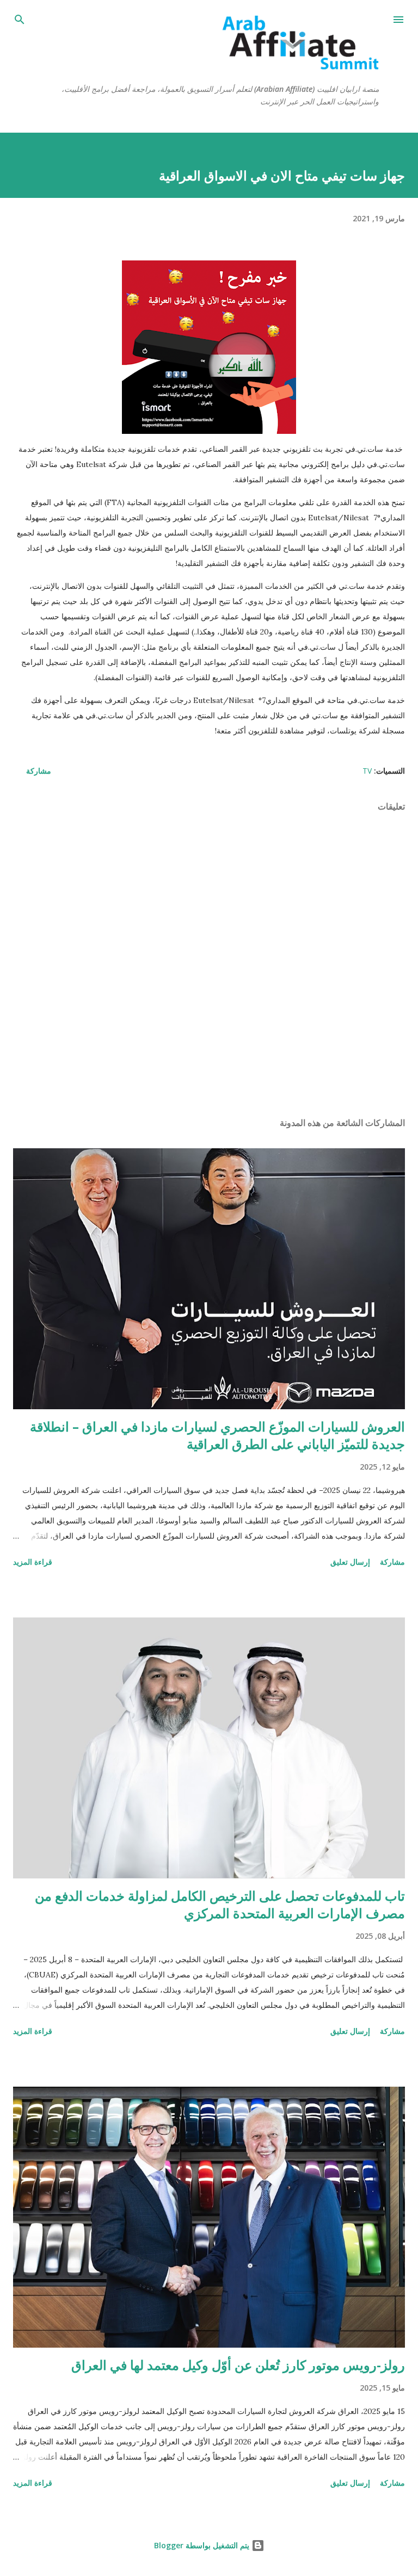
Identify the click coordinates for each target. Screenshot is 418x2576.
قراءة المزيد (33, 1562)
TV (367, 771)
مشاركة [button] (39, 771)
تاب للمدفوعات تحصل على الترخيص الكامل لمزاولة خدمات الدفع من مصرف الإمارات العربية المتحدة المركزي (220, 1904)
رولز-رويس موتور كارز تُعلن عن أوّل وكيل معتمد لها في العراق (238, 2365)
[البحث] (20, 20)
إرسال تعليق (350, 1562)
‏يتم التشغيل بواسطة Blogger (203, 2545)
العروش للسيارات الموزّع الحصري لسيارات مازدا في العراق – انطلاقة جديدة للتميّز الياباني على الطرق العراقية (217, 1435)
